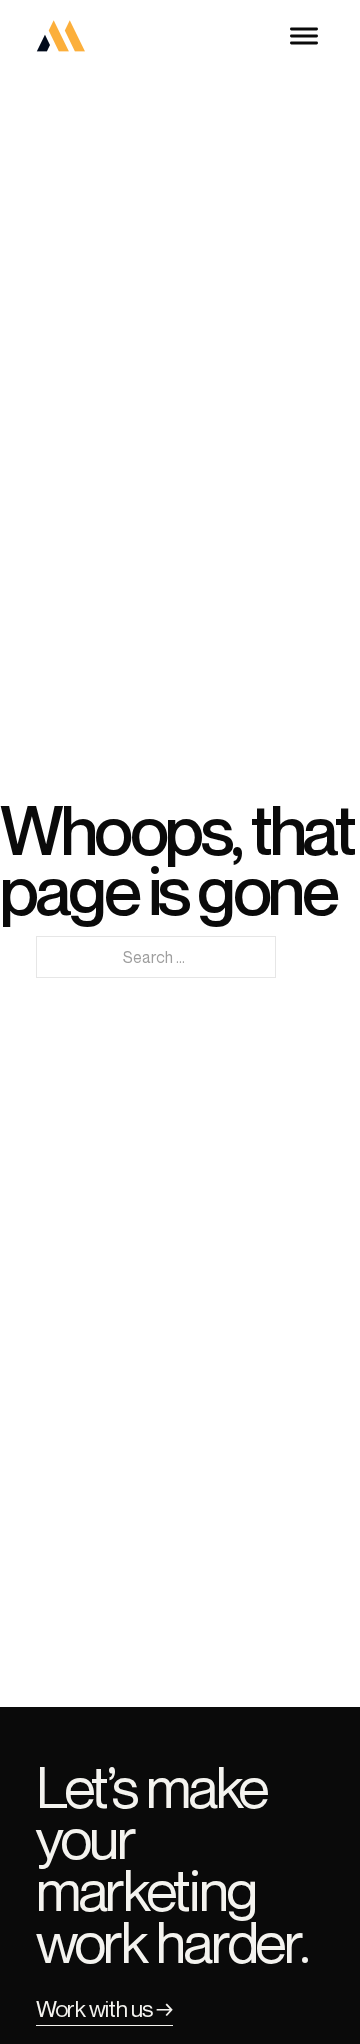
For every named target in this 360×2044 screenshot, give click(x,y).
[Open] (304, 35)
